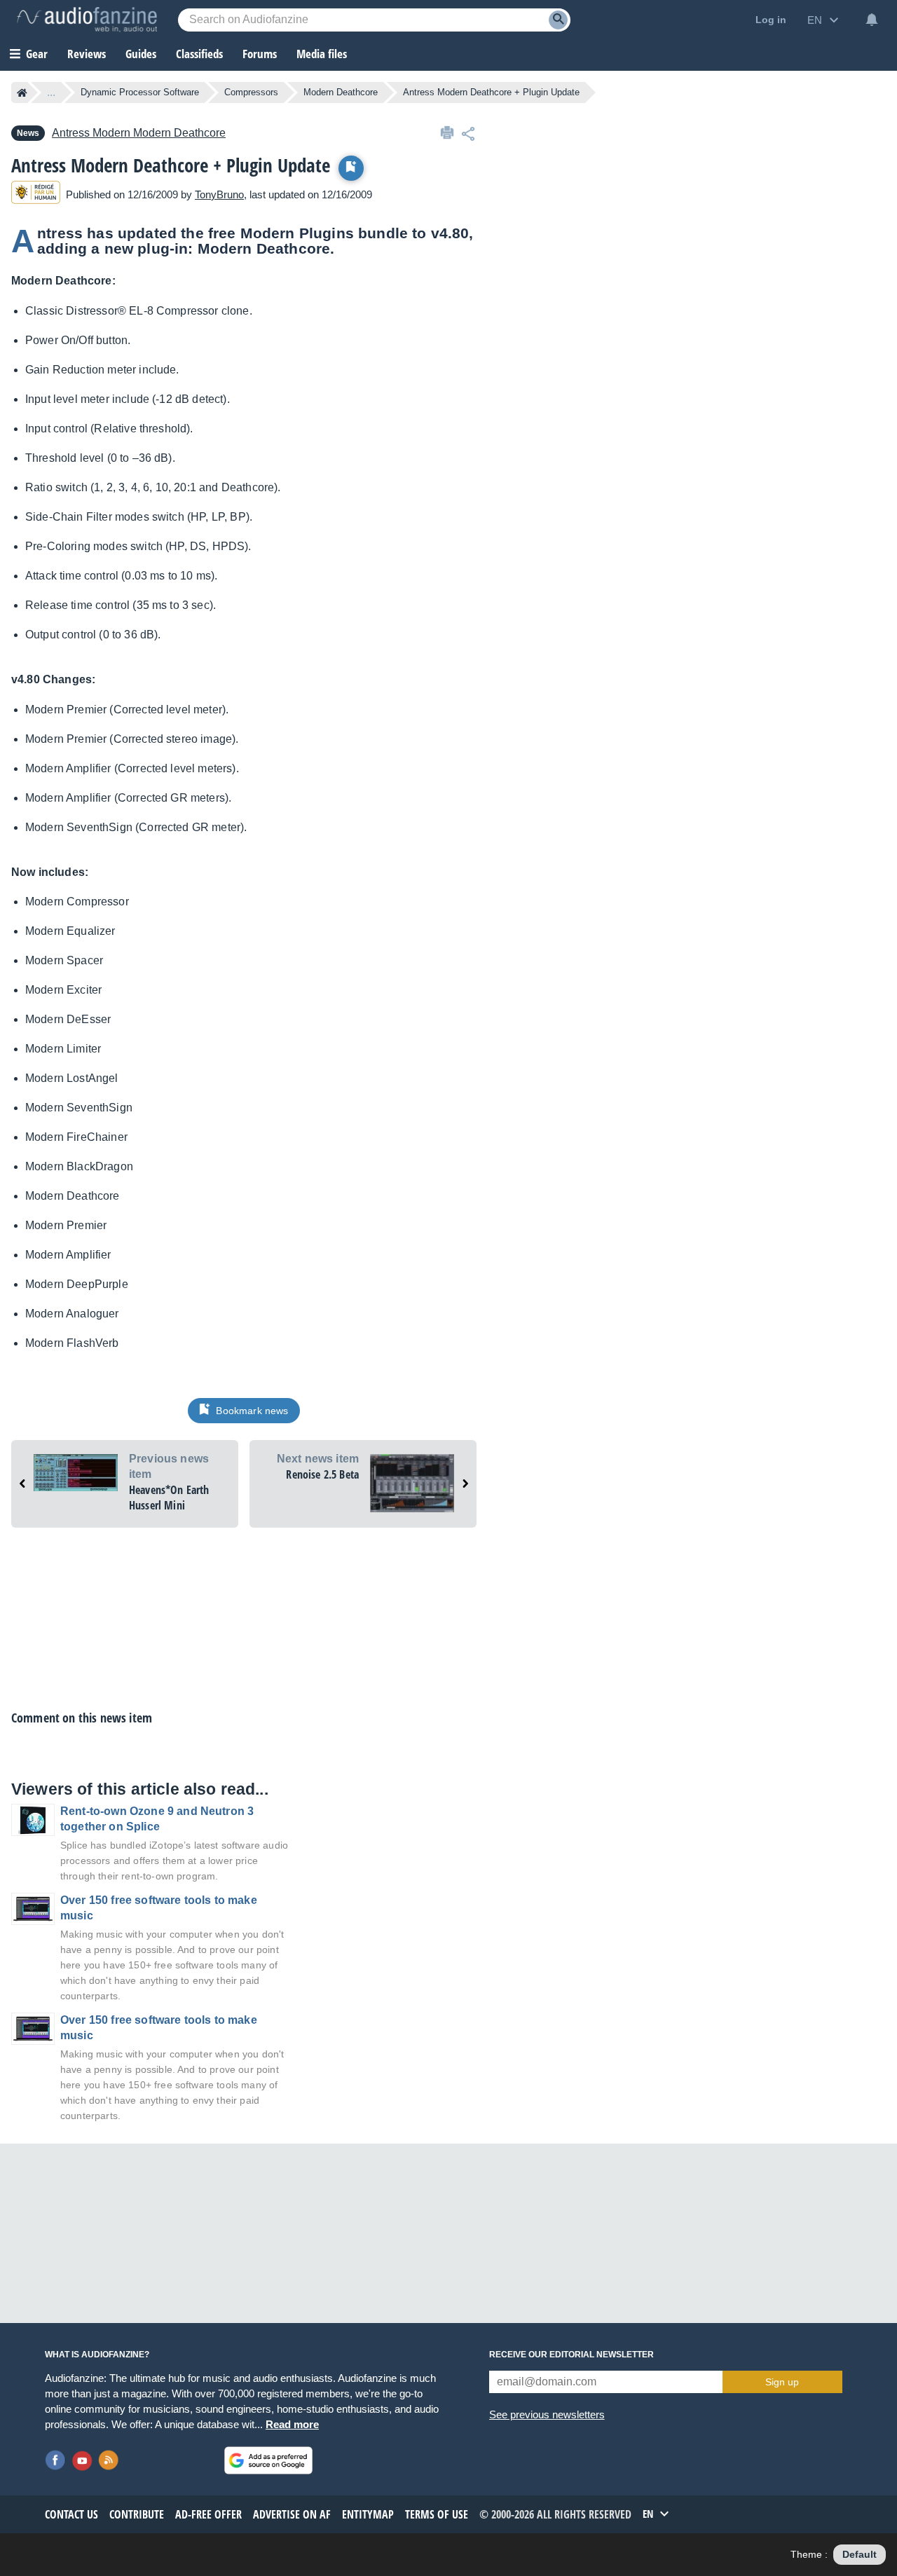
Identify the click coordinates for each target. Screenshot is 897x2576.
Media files (322, 54)
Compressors (251, 92)
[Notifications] (872, 20)
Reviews (87, 54)
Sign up (782, 2382)
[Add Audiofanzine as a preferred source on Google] (268, 2460)
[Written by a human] (36, 194)
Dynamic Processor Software (140, 92)
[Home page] (22, 93)
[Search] (558, 20)
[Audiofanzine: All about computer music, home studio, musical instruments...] (87, 20)
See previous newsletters (547, 2414)
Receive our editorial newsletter (571, 2355)
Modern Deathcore (341, 92)
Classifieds (199, 54)
